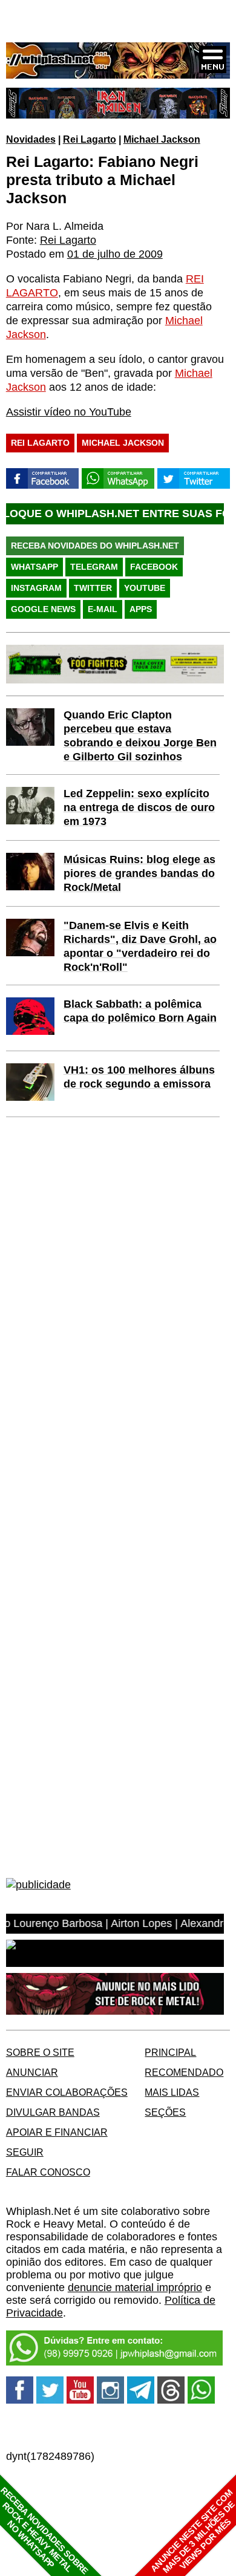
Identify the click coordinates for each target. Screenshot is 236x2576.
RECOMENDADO (184, 2072)
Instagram (36, 588)
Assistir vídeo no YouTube (69, 412)
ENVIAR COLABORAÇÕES (67, 2092)
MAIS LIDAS (172, 2092)
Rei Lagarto (90, 139)
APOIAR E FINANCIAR (57, 2132)
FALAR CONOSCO (48, 2172)
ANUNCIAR (32, 2072)
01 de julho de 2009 (115, 254)
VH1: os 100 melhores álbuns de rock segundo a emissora (139, 1077)
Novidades (31, 139)
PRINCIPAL (170, 2052)
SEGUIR (25, 2152)
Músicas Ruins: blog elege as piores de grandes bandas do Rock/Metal (139, 873)
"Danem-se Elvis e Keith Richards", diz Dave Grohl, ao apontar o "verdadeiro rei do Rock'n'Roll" (140, 946)
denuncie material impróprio (135, 2287)
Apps (141, 609)
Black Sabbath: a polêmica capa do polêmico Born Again (140, 1011)
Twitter (93, 588)
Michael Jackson (162, 139)
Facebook (154, 567)
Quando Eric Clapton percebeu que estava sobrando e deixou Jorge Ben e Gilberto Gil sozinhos (140, 736)
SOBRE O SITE (40, 2052)
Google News (43, 609)
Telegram (94, 567)
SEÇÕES (165, 2112)
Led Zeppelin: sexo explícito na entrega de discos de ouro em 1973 (139, 807)
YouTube (145, 588)
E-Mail (103, 609)
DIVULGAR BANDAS (53, 2112)
